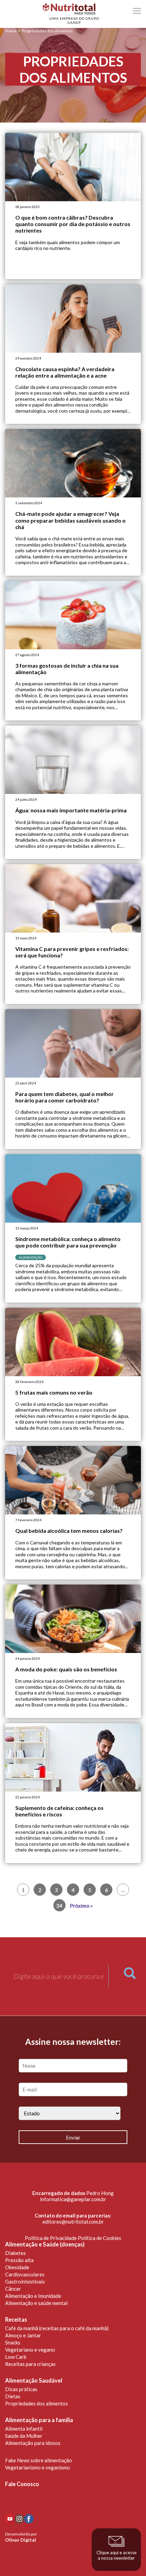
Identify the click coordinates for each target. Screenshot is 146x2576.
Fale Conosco (22, 2484)
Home (11, 31)
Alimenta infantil (24, 2429)
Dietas (13, 2396)
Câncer (13, 2289)
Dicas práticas (21, 2389)
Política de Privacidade (51, 2238)
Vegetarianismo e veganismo (38, 2467)
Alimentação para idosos (33, 2443)
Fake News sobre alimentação (39, 2460)
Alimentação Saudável (34, 2381)
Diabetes (15, 2253)
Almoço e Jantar (23, 2335)
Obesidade (17, 2267)
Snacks (13, 2342)
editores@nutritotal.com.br (73, 2222)
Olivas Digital (21, 2540)
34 (59, 1906)
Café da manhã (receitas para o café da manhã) (57, 2328)
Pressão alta (19, 2260)
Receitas (16, 2320)
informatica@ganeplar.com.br (73, 2199)
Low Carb (16, 2357)
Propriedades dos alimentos (36, 2403)
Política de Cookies (99, 2238)
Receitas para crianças (30, 2364)
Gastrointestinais (25, 2281)
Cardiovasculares (25, 2274)
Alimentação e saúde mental (36, 2303)
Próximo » (81, 1906)
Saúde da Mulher (24, 2436)
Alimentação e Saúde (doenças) (45, 2244)
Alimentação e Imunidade (33, 2296)
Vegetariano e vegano (30, 2350)
